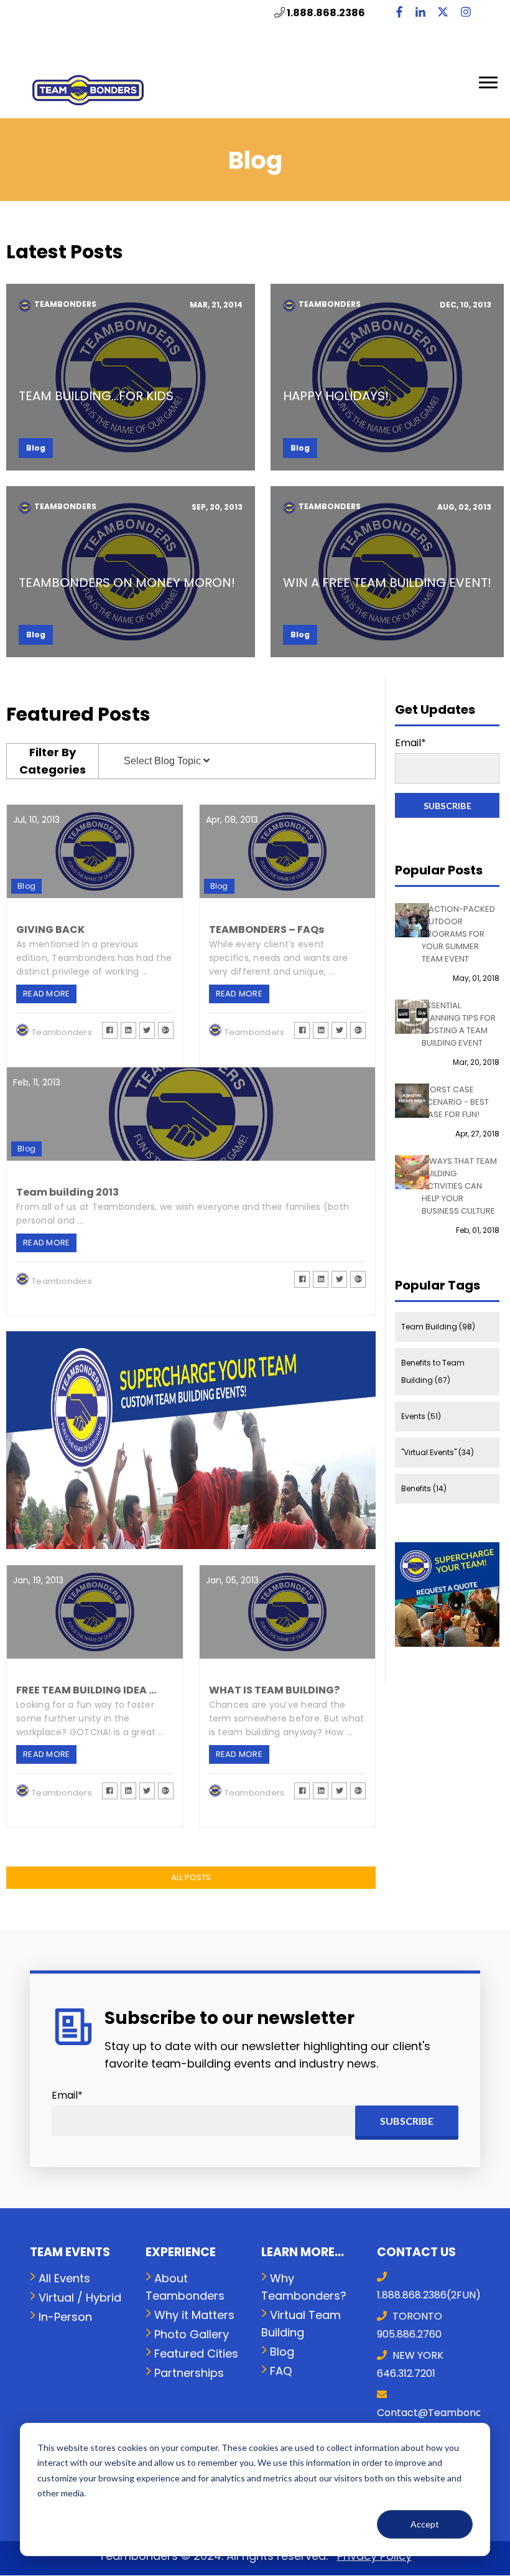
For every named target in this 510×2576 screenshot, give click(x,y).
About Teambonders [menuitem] (185, 2287)
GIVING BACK (50, 930)
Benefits (424, 1488)
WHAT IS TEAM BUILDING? (274, 1690)
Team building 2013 (67, 1192)
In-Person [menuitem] (65, 2317)
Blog (36, 448)
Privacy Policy (374, 2556)
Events (421, 1416)
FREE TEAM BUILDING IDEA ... (86, 1690)
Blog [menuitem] (282, 2352)
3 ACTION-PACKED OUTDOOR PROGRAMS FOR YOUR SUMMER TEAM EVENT (458, 934)
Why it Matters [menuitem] (194, 2315)
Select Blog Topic (164, 761)
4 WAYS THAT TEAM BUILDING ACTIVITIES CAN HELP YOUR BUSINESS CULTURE (459, 1186)
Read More (131, 377)
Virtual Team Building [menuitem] (301, 2324)
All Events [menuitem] (64, 2278)
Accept (425, 2524)
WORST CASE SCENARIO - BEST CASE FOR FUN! (455, 1102)
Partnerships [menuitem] (189, 2373)
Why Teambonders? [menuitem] (304, 2287)
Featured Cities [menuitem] (196, 2354)
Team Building (438, 1327)
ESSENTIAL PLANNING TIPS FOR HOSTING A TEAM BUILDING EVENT (459, 1024)
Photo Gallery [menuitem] (192, 2334)
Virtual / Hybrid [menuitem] (80, 2297)
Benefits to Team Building (433, 1371)
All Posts (191, 1877)
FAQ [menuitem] (281, 2371)
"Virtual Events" (438, 1452)
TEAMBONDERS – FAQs (267, 930)
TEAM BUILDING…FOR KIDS (96, 396)
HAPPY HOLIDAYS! (336, 396)
